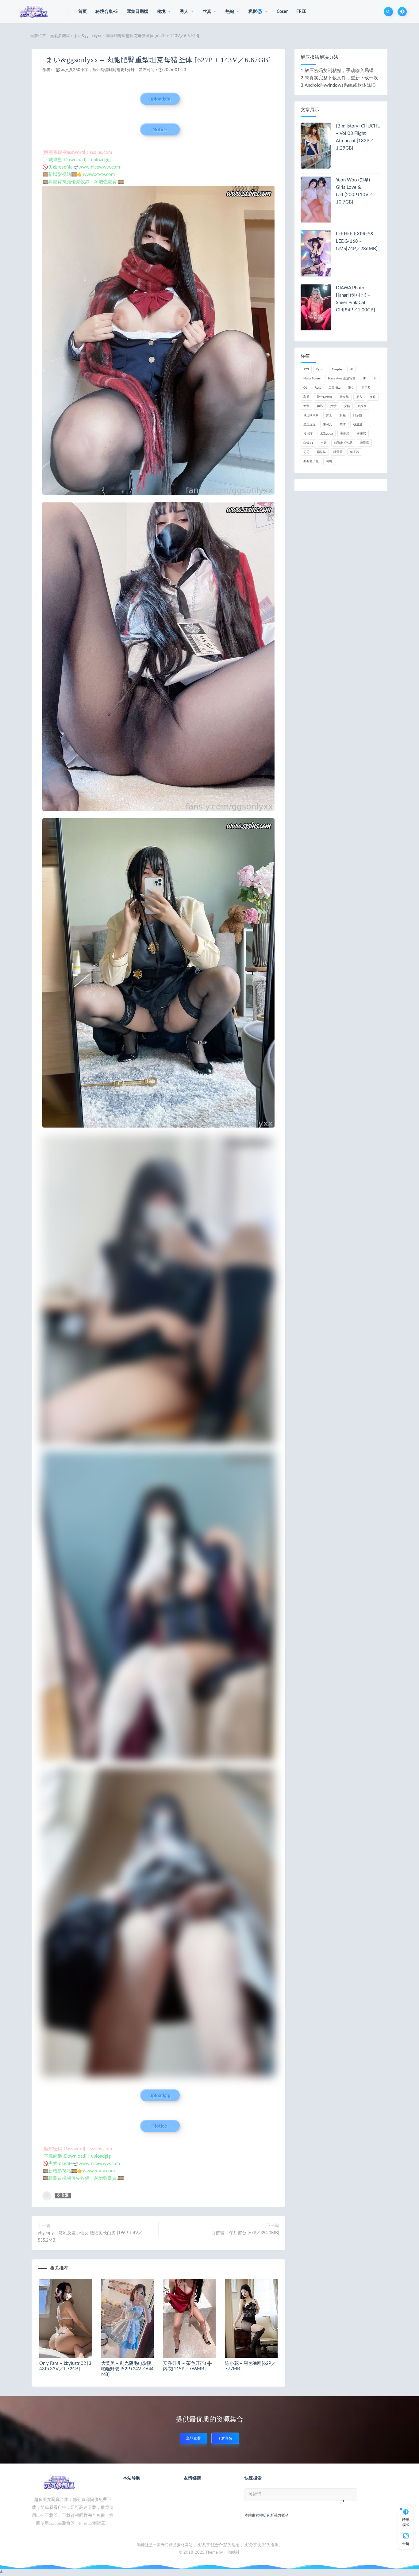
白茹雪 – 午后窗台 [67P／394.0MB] (245, 2233)
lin (375, 379)
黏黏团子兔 (311, 461)
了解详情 (225, 2438)
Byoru (320, 369)
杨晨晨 (358, 424)
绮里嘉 (364, 443)
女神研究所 (265, 2515)
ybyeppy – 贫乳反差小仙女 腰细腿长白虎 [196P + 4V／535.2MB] (90, 2237)
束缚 (343, 424)
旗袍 (343, 415)
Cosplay (337, 369)
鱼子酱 (355, 452)
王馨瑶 (361, 434)
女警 (306, 406)
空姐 (324, 443)
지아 (329, 461)
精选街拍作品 (343, 443)
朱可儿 (328, 424)
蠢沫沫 (321, 452)
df (352, 369)
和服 (306, 397)
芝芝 (306, 452)
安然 (347, 406)
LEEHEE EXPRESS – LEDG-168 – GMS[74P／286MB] (357, 241)
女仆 (373, 397)
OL (305, 388)
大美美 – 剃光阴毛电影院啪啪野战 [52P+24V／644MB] (128, 2369)
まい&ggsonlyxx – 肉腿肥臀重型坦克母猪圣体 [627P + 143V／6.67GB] (158, 60)
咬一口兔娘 (325, 397)
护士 (329, 415)
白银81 (308, 443)
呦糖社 (234, 2553)
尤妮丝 (362, 406)
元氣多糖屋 (60, 36)
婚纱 (333, 406)
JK (365, 379)
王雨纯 (345, 434)
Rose (318, 388)
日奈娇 (358, 415)
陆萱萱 (338, 452)
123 (306, 369)
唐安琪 (344, 397)
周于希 (366, 388)
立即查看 (194, 2438)
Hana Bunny (312, 379)
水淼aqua (326, 434)
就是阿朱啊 (311, 415)
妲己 (320, 406)
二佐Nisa (334, 388)
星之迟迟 (309, 424)
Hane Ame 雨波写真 (342, 379)
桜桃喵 (308, 434)
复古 (359, 397)
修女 (351, 388)
